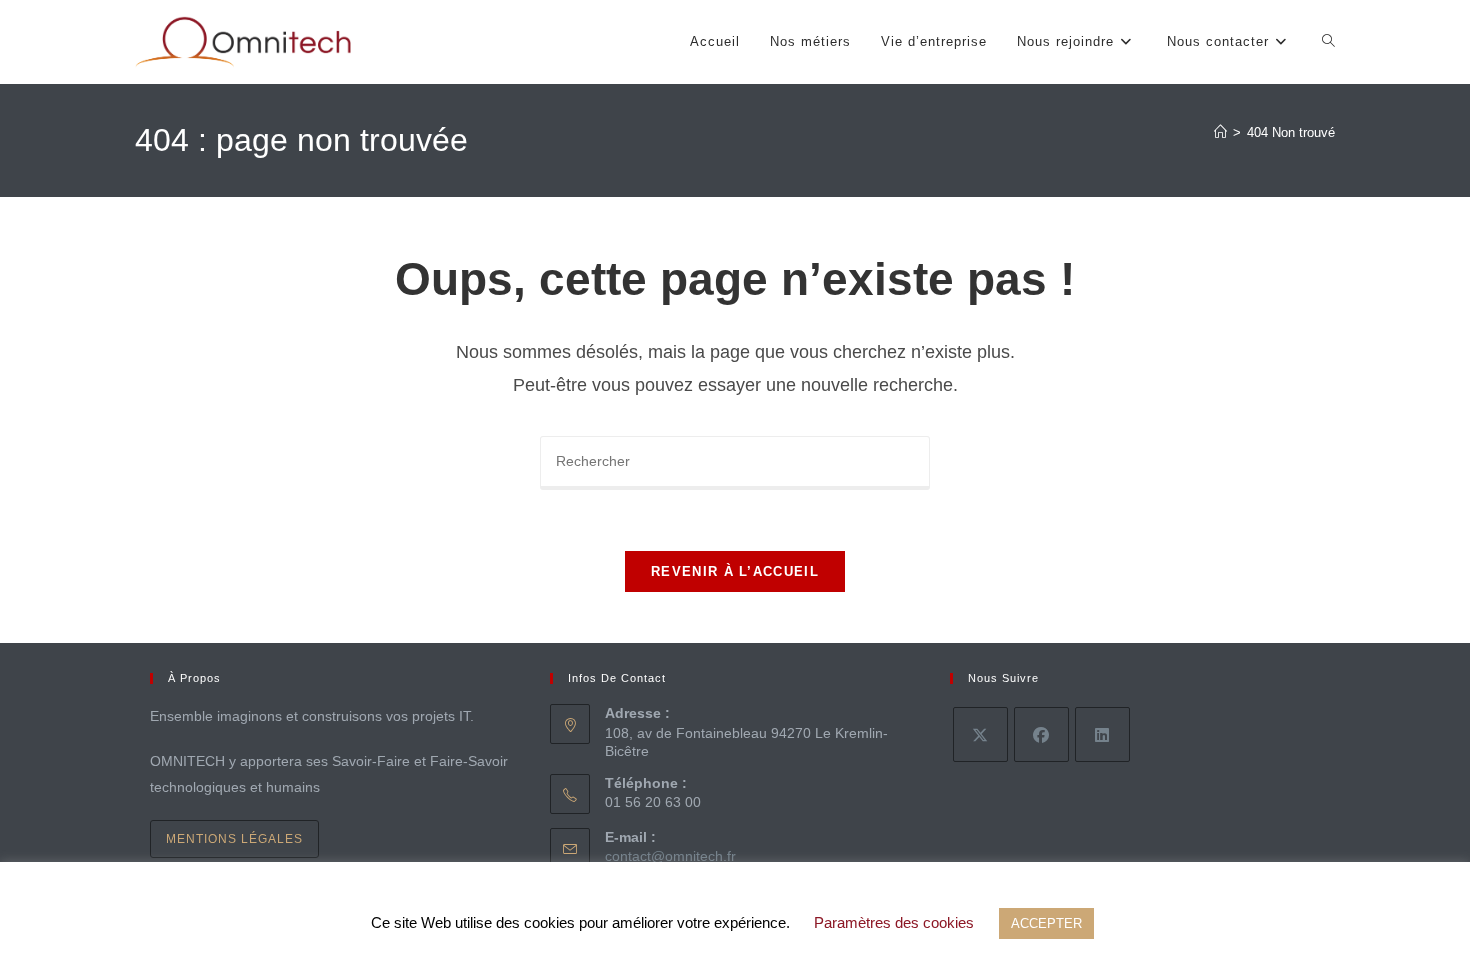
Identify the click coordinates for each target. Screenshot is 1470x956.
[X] (980, 734)
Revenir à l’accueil (735, 571)
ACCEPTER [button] (1046, 923)
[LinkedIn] (1102, 734)
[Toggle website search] (1328, 42)
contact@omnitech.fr (670, 856)
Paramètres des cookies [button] (894, 922)
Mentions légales (234, 839)
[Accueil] (1220, 132)
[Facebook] (1041, 734)
